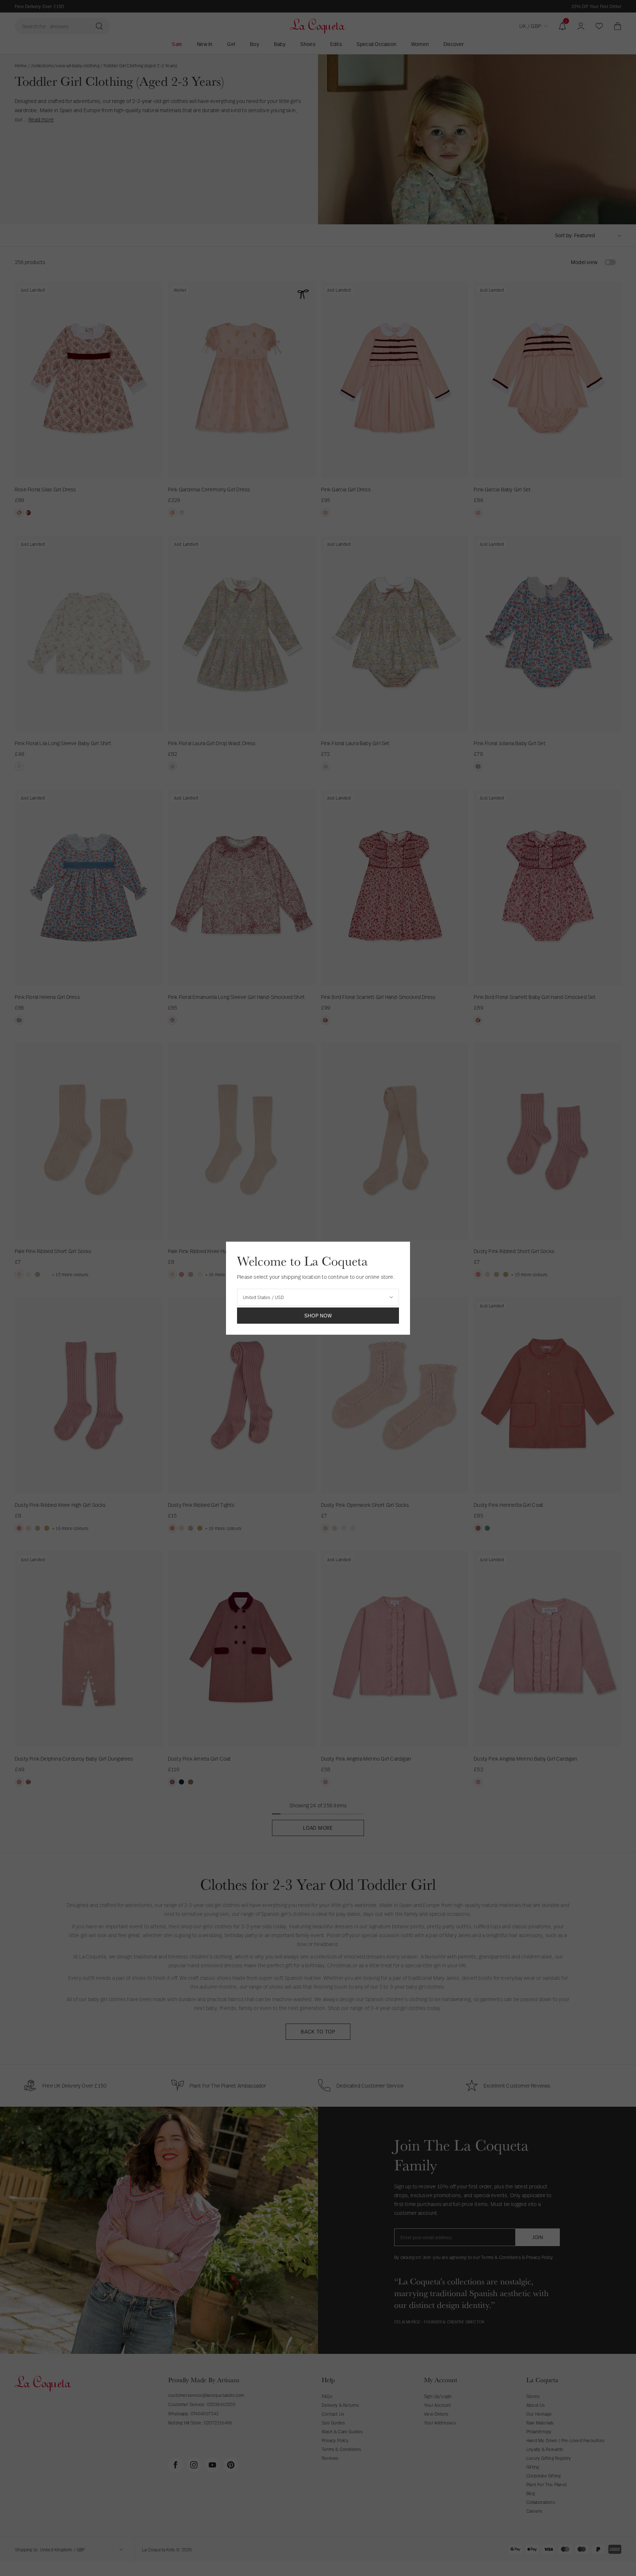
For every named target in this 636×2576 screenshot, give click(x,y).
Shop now (318, 1315)
